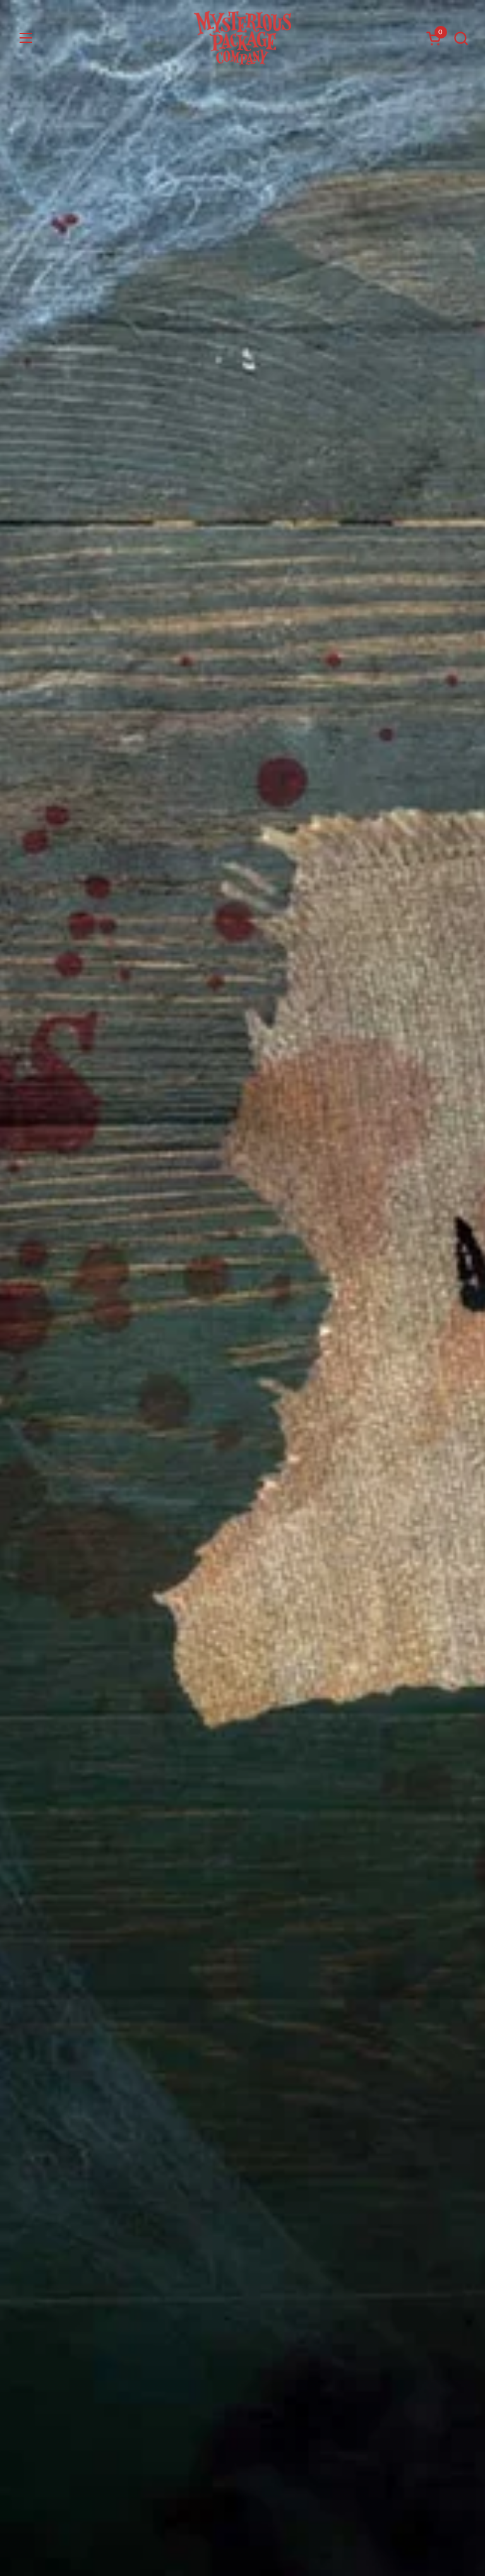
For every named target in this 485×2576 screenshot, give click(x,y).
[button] (461, 38)
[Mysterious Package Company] (243, 38)
